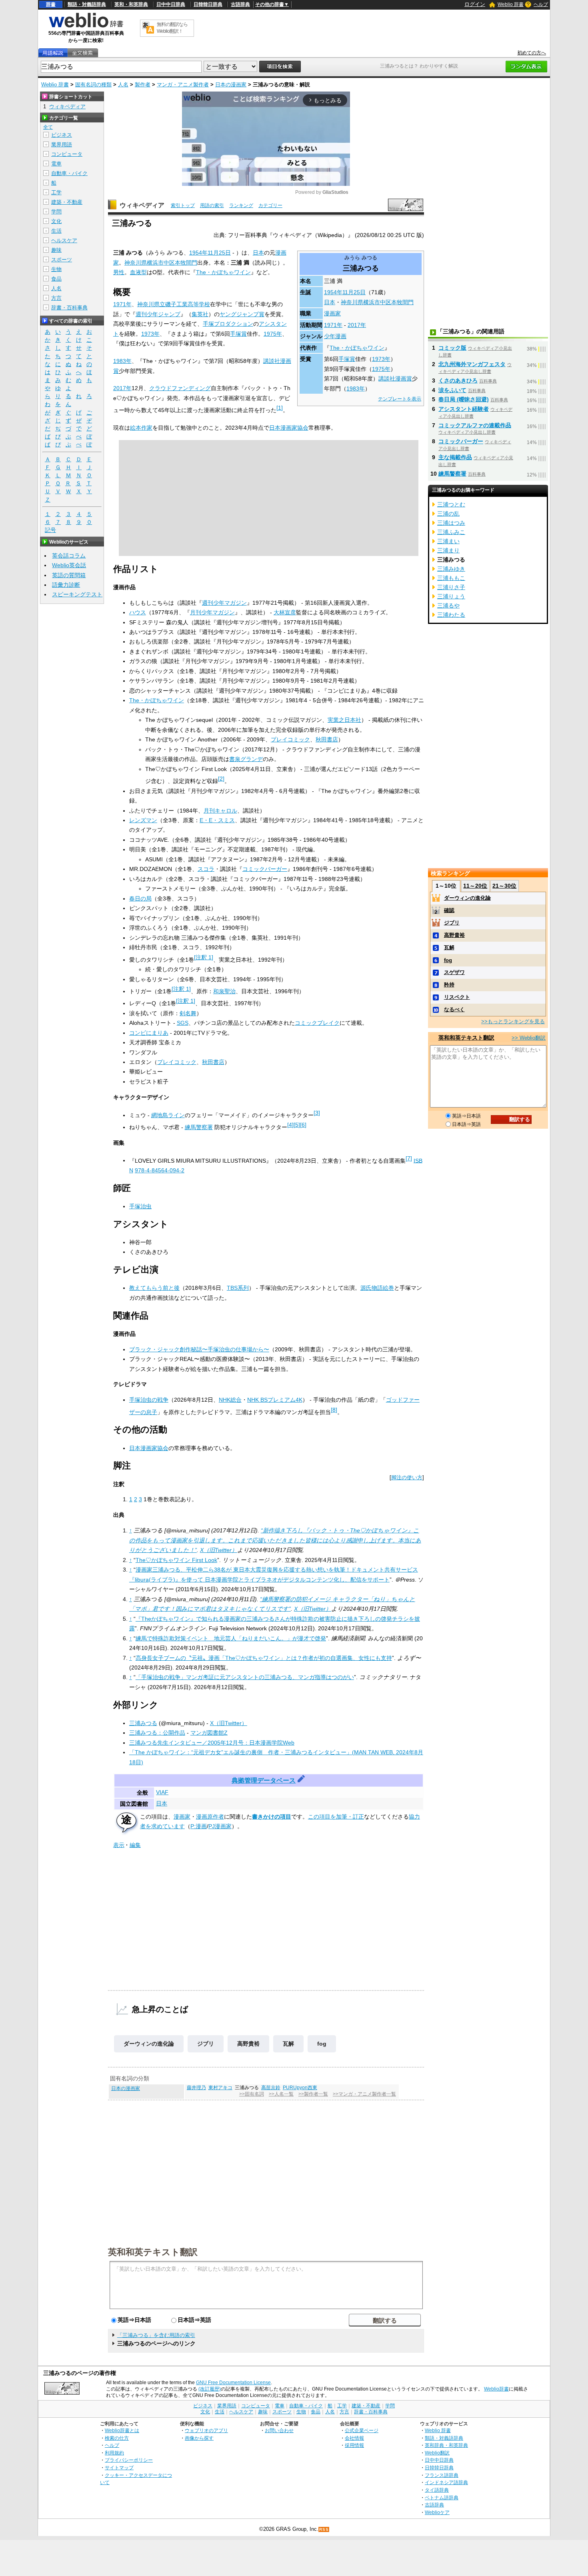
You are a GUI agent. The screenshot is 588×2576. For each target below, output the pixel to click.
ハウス (138, 612)
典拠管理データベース (264, 1780)
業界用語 (62, 144)
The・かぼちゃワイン (357, 348)
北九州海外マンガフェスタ (472, 364)
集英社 (200, 314)
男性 (119, 272)
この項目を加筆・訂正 (336, 1817)
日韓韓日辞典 (208, 4)
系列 (243, 1288)
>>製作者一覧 (313, 2094)
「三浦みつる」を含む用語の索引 (156, 2335)
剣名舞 (188, 1013)
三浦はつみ (451, 523)
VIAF (162, 1792)
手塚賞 (347, 359)
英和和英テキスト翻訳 (153, 2251)
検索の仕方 (117, 2438)
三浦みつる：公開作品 (157, 1733)
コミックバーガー (265, 869)
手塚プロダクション (228, 324)
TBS (232, 1288)
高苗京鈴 (271, 2088)
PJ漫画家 (220, 1826)
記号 (50, 530)
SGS (183, 1023)
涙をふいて (452, 390)
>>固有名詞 (252, 2094)
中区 (386, 302)
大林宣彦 (285, 612)
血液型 (138, 272)
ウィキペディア (142, 205)
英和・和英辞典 (131, 4)
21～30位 (504, 886)
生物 (56, 269)
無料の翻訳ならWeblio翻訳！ (172, 28)
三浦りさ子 (451, 587)
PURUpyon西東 (300, 2088)
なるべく (454, 1009)
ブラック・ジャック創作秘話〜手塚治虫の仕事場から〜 (199, 1349)
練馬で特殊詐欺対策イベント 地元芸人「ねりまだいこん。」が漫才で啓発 (231, 1638)
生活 (56, 231)
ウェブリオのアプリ (206, 2430)
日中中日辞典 (171, 4)
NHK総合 (230, 1400)
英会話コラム (69, 556)
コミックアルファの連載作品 (475, 425)
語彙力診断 (66, 585)
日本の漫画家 (231, 85)
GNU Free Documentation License (233, 2383)
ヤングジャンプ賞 (242, 314)
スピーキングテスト (77, 594)
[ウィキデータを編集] (301, 1780)
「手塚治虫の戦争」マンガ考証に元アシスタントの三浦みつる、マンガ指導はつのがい (245, 1677)
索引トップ (183, 205)
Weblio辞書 (496, 2389)
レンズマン (143, 820)
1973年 (381, 359)
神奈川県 (352, 302)
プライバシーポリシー (129, 2460)
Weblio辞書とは (122, 2430)
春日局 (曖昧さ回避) (464, 399)
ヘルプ (541, 4)
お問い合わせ (279, 2430)
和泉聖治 (224, 991)
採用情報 (354, 2445)
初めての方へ (532, 53)
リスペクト (457, 997)
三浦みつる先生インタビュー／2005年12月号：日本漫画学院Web (212, 1743)
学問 (56, 212)
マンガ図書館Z (209, 1733)
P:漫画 (199, 1826)
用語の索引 (212, 205)
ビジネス (62, 135)
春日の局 (140, 899)
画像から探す (199, 2438)
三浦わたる (451, 615)
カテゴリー (270, 205)
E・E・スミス (217, 820)
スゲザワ (454, 972)
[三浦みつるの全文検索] (82, 53)
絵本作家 (141, 428)
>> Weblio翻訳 (529, 1038)
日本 (330, 302)
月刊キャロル (220, 811)
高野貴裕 (248, 2044)
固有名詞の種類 (93, 85)
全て (48, 127)
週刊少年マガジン (224, 603)
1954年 (333, 292)
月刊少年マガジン (212, 612)
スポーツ (62, 260)
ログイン (475, 4)
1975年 (381, 369)
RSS (324, 2529)
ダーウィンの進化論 (149, 2044)
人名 (123, 85)
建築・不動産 (67, 202)
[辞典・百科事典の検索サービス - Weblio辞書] (86, 26)
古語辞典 (240, 4)
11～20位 (475, 886)
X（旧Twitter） (219, 1550)
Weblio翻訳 (437, 2453)
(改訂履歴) (210, 2389)
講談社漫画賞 (395, 379)
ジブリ (206, 2044)
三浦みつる (143, 1723)
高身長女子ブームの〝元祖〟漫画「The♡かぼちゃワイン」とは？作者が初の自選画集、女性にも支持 (264, 1658)
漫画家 (332, 313)
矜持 (449, 985)
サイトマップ (119, 2467)
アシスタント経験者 (464, 409)
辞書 (51, 4)
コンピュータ (67, 154)
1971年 (333, 325)
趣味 (56, 250)
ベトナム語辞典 (442, 2497)
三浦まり (448, 550)
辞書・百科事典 (69, 308)
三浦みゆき (451, 569)
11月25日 (354, 292)
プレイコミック (290, 739)
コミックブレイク (317, 1023)
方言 (56, 298)
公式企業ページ (362, 2430)
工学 (56, 192)
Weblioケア (437, 2512)
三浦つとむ (451, 504)
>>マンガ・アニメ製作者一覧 (364, 2094)
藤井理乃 (196, 2088)
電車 (56, 164)
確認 (449, 910)
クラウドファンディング (180, 388)
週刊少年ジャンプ (158, 314)
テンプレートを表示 (400, 399)
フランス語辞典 (442, 2475)
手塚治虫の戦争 (149, 1400)
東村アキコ (220, 2088)
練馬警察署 (199, 1127)
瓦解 (288, 2044)
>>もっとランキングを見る (513, 1021)
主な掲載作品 (455, 457)
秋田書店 (327, 739)
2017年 (357, 325)
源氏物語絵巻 (377, 1288)
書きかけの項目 (272, 1817)
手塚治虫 (140, 1206)
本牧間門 (402, 302)
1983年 (356, 388)
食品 (56, 279)
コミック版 (452, 348)
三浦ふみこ (451, 532)
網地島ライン (168, 1115)
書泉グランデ (246, 759)
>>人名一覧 (281, 2094)
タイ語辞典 (437, 2490)
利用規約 (114, 2453)
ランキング (241, 205)
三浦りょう (451, 596)
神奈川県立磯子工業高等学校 (174, 304)
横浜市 (372, 302)
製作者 (143, 85)
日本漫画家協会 (289, 428)
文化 (56, 221)
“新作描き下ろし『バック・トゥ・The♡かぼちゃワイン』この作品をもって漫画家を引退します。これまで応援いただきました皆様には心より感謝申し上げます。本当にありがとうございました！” (275, 1540)
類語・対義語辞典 (87, 4)
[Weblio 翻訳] (148, 28)
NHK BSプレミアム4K (275, 1400)
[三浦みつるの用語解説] (53, 53)
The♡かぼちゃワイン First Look (176, 1560)
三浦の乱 (448, 514)
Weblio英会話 (69, 565)
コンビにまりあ (149, 1033)
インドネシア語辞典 (446, 2482)
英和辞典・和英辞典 (446, 2445)
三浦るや (448, 606)
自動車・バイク (69, 173)
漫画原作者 (210, 1817)
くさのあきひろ (458, 381)
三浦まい (448, 541)
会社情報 (354, 2438)
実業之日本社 (344, 720)
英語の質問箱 (69, 575)
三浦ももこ (451, 578)
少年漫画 (335, 336)
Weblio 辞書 (511, 4)
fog (322, 2044)
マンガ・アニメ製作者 (183, 85)
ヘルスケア (64, 240)
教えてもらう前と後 (154, 1288)
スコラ (206, 869)
